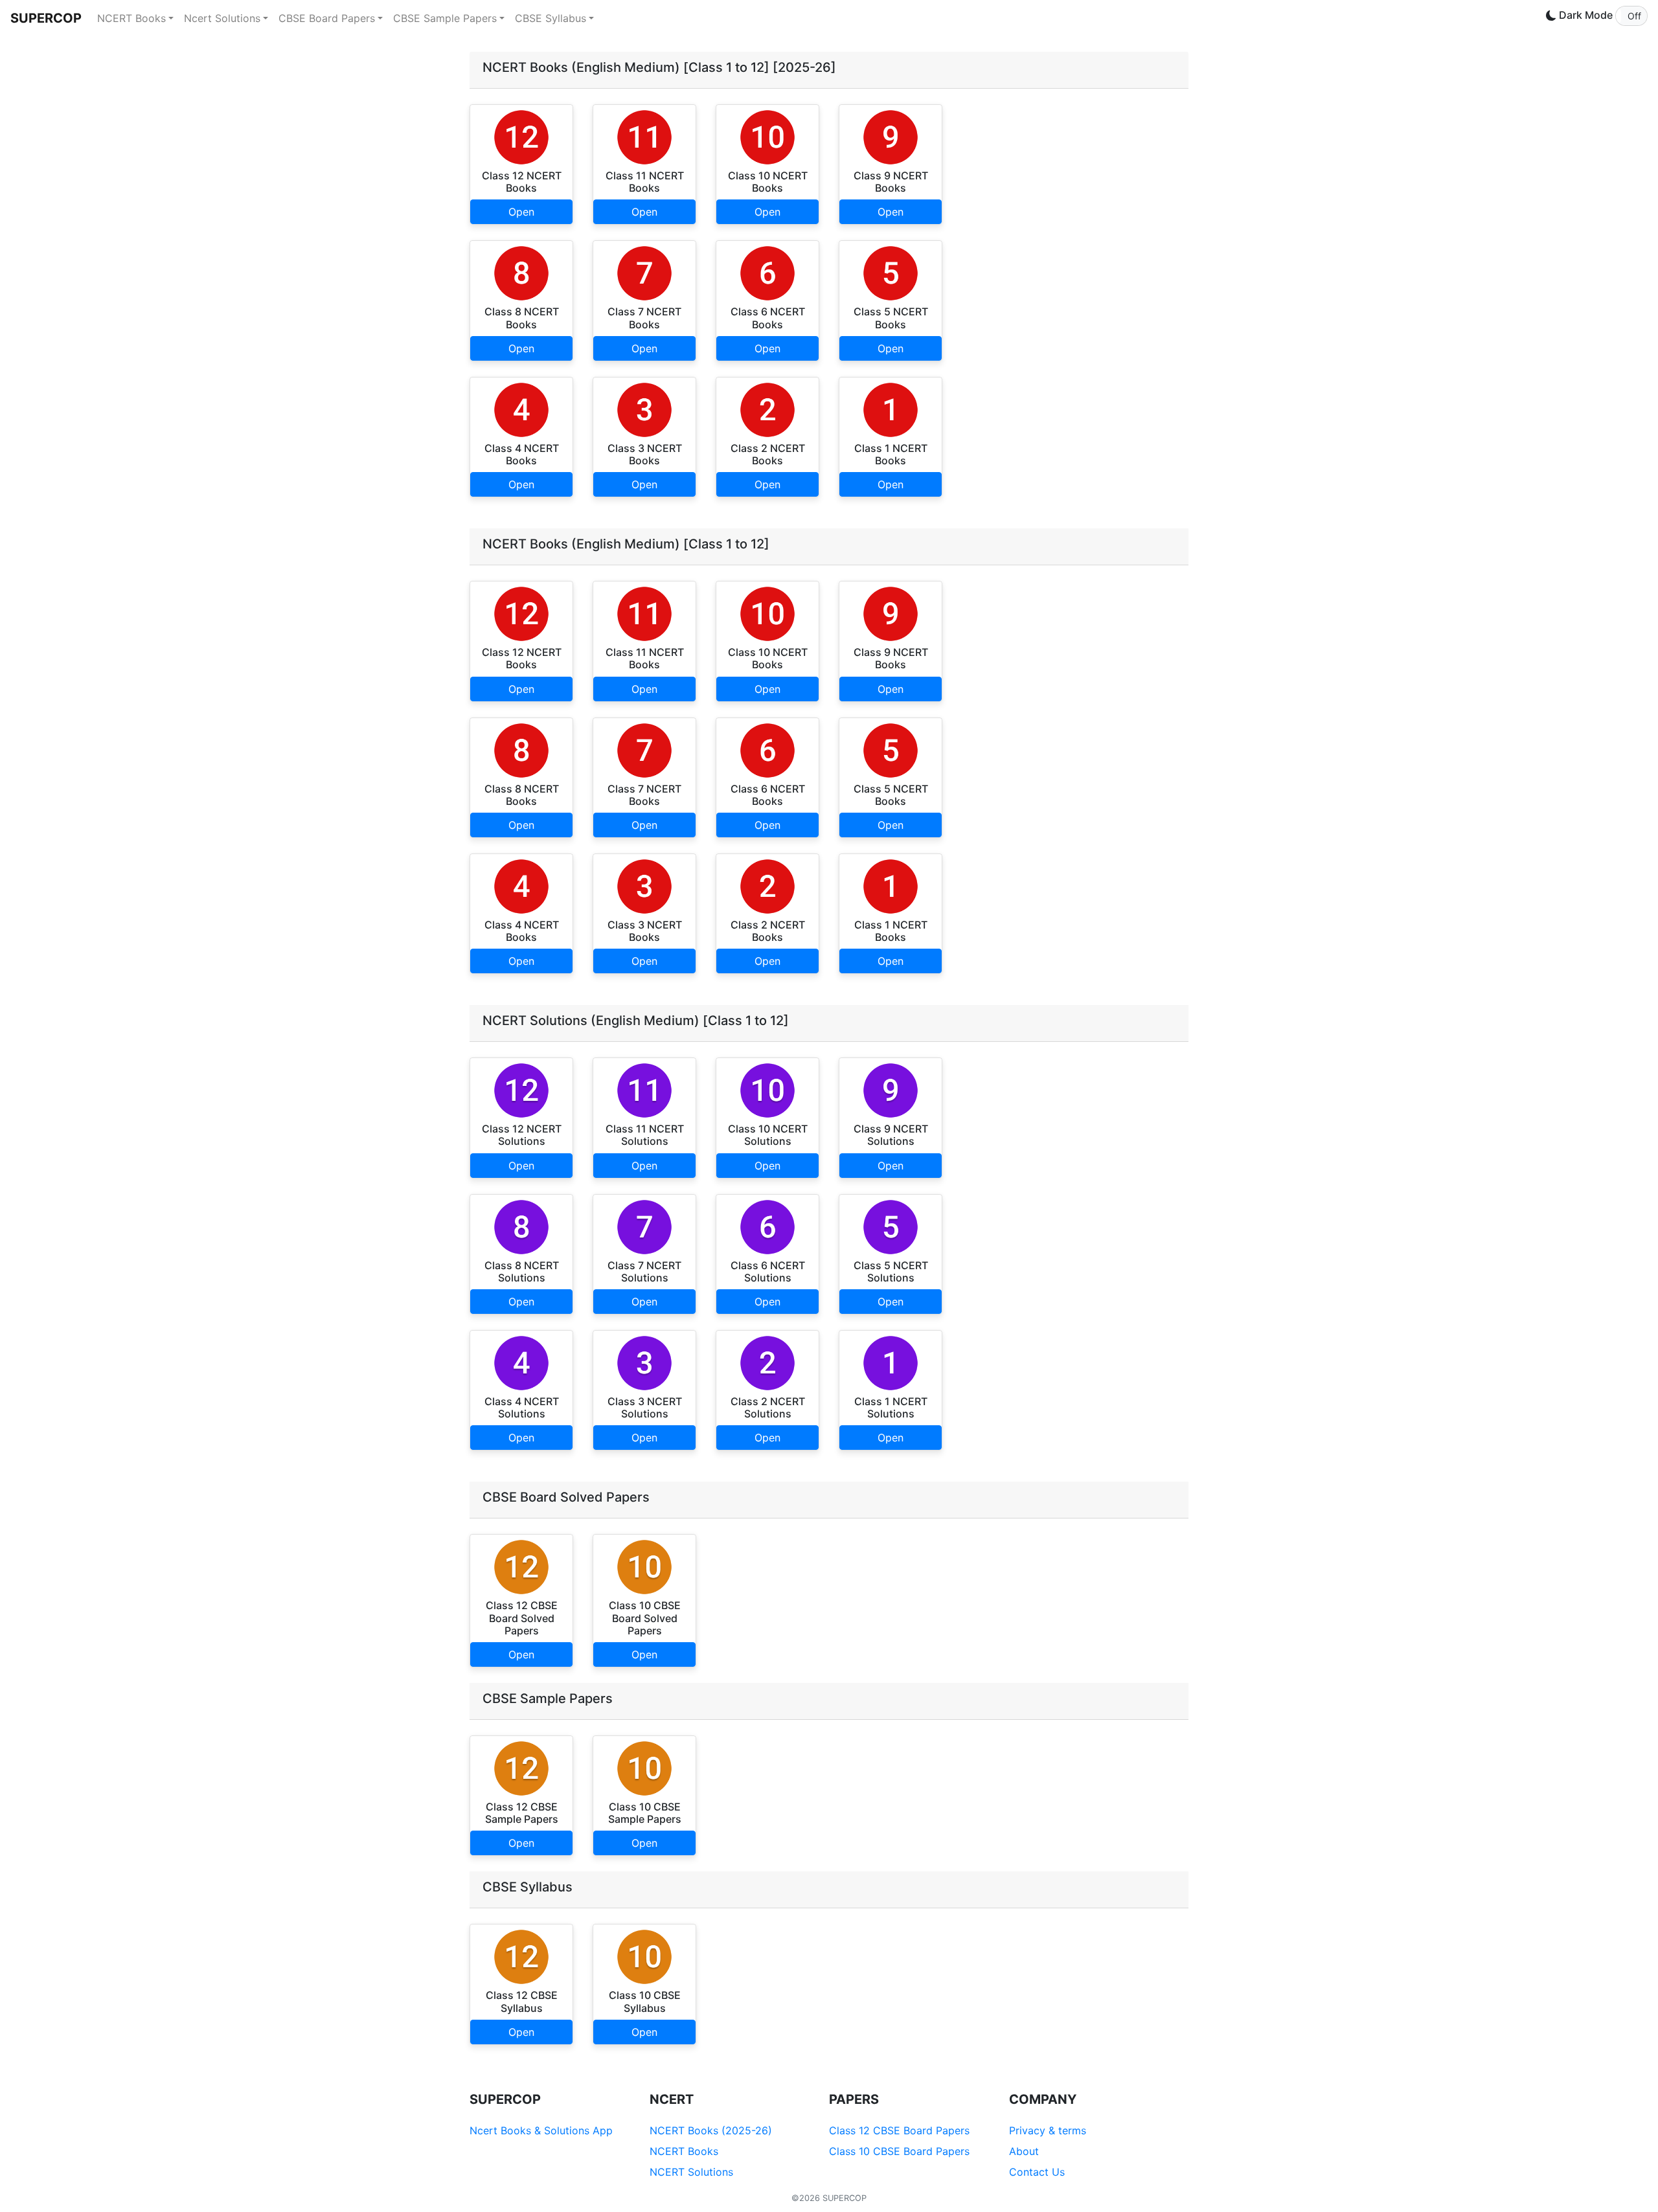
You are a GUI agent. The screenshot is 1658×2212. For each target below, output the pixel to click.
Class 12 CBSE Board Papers (899, 2130)
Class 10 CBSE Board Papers (899, 2151)
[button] (1631, 16)
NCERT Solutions (691, 2172)
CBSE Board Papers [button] (327, 18)
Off (1634, 16)
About (1024, 2151)
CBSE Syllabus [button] (551, 18)
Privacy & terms (1048, 2130)
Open (521, 212)
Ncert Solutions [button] (222, 18)
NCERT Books (684, 2151)
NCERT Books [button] (131, 18)
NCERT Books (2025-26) (711, 2130)
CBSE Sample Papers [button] (445, 18)
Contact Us (1037, 2172)
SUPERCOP (46, 18)
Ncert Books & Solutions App (541, 2130)
